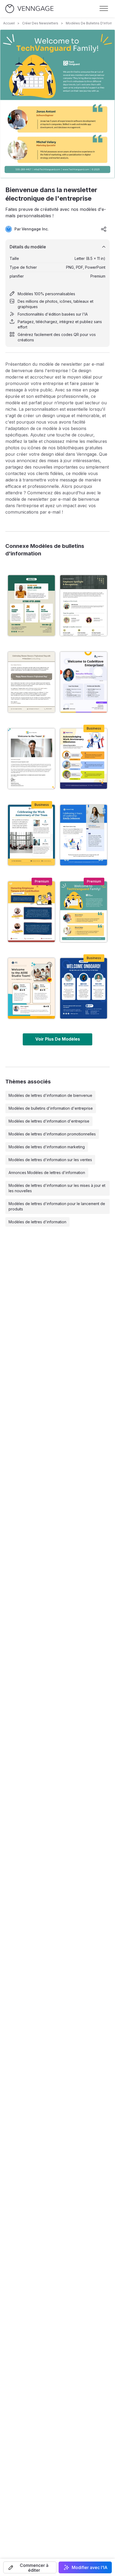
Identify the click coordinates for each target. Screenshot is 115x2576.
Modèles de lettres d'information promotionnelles (52, 1134)
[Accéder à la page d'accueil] (29, 9)
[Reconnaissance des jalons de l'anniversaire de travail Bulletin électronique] (84, 759)
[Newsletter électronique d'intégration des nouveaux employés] (31, 605)
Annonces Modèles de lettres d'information (47, 1173)
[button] (30, 2567)
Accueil (9, 23)
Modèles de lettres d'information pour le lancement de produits (57, 1206)
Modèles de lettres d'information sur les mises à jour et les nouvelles (57, 1188)
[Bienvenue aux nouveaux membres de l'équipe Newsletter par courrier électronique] (31, 988)
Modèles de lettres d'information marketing (47, 1147)
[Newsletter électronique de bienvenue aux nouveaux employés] (84, 988)
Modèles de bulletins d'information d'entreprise (51, 1108)
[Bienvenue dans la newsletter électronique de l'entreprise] (84, 912)
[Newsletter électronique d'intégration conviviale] (84, 682)
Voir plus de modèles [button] (58, 1039)
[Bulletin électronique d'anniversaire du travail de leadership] (84, 835)
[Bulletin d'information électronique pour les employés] (84, 605)
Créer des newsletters (40, 23)
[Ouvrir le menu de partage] (104, 229)
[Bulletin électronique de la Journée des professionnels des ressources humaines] (31, 682)
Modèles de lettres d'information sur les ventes (50, 1160)
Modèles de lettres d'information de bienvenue (50, 1095)
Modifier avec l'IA (90, 2567)
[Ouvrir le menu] (104, 9)
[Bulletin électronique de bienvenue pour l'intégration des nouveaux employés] (31, 759)
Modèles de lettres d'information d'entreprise (49, 1121)
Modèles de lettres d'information (37, 1222)
